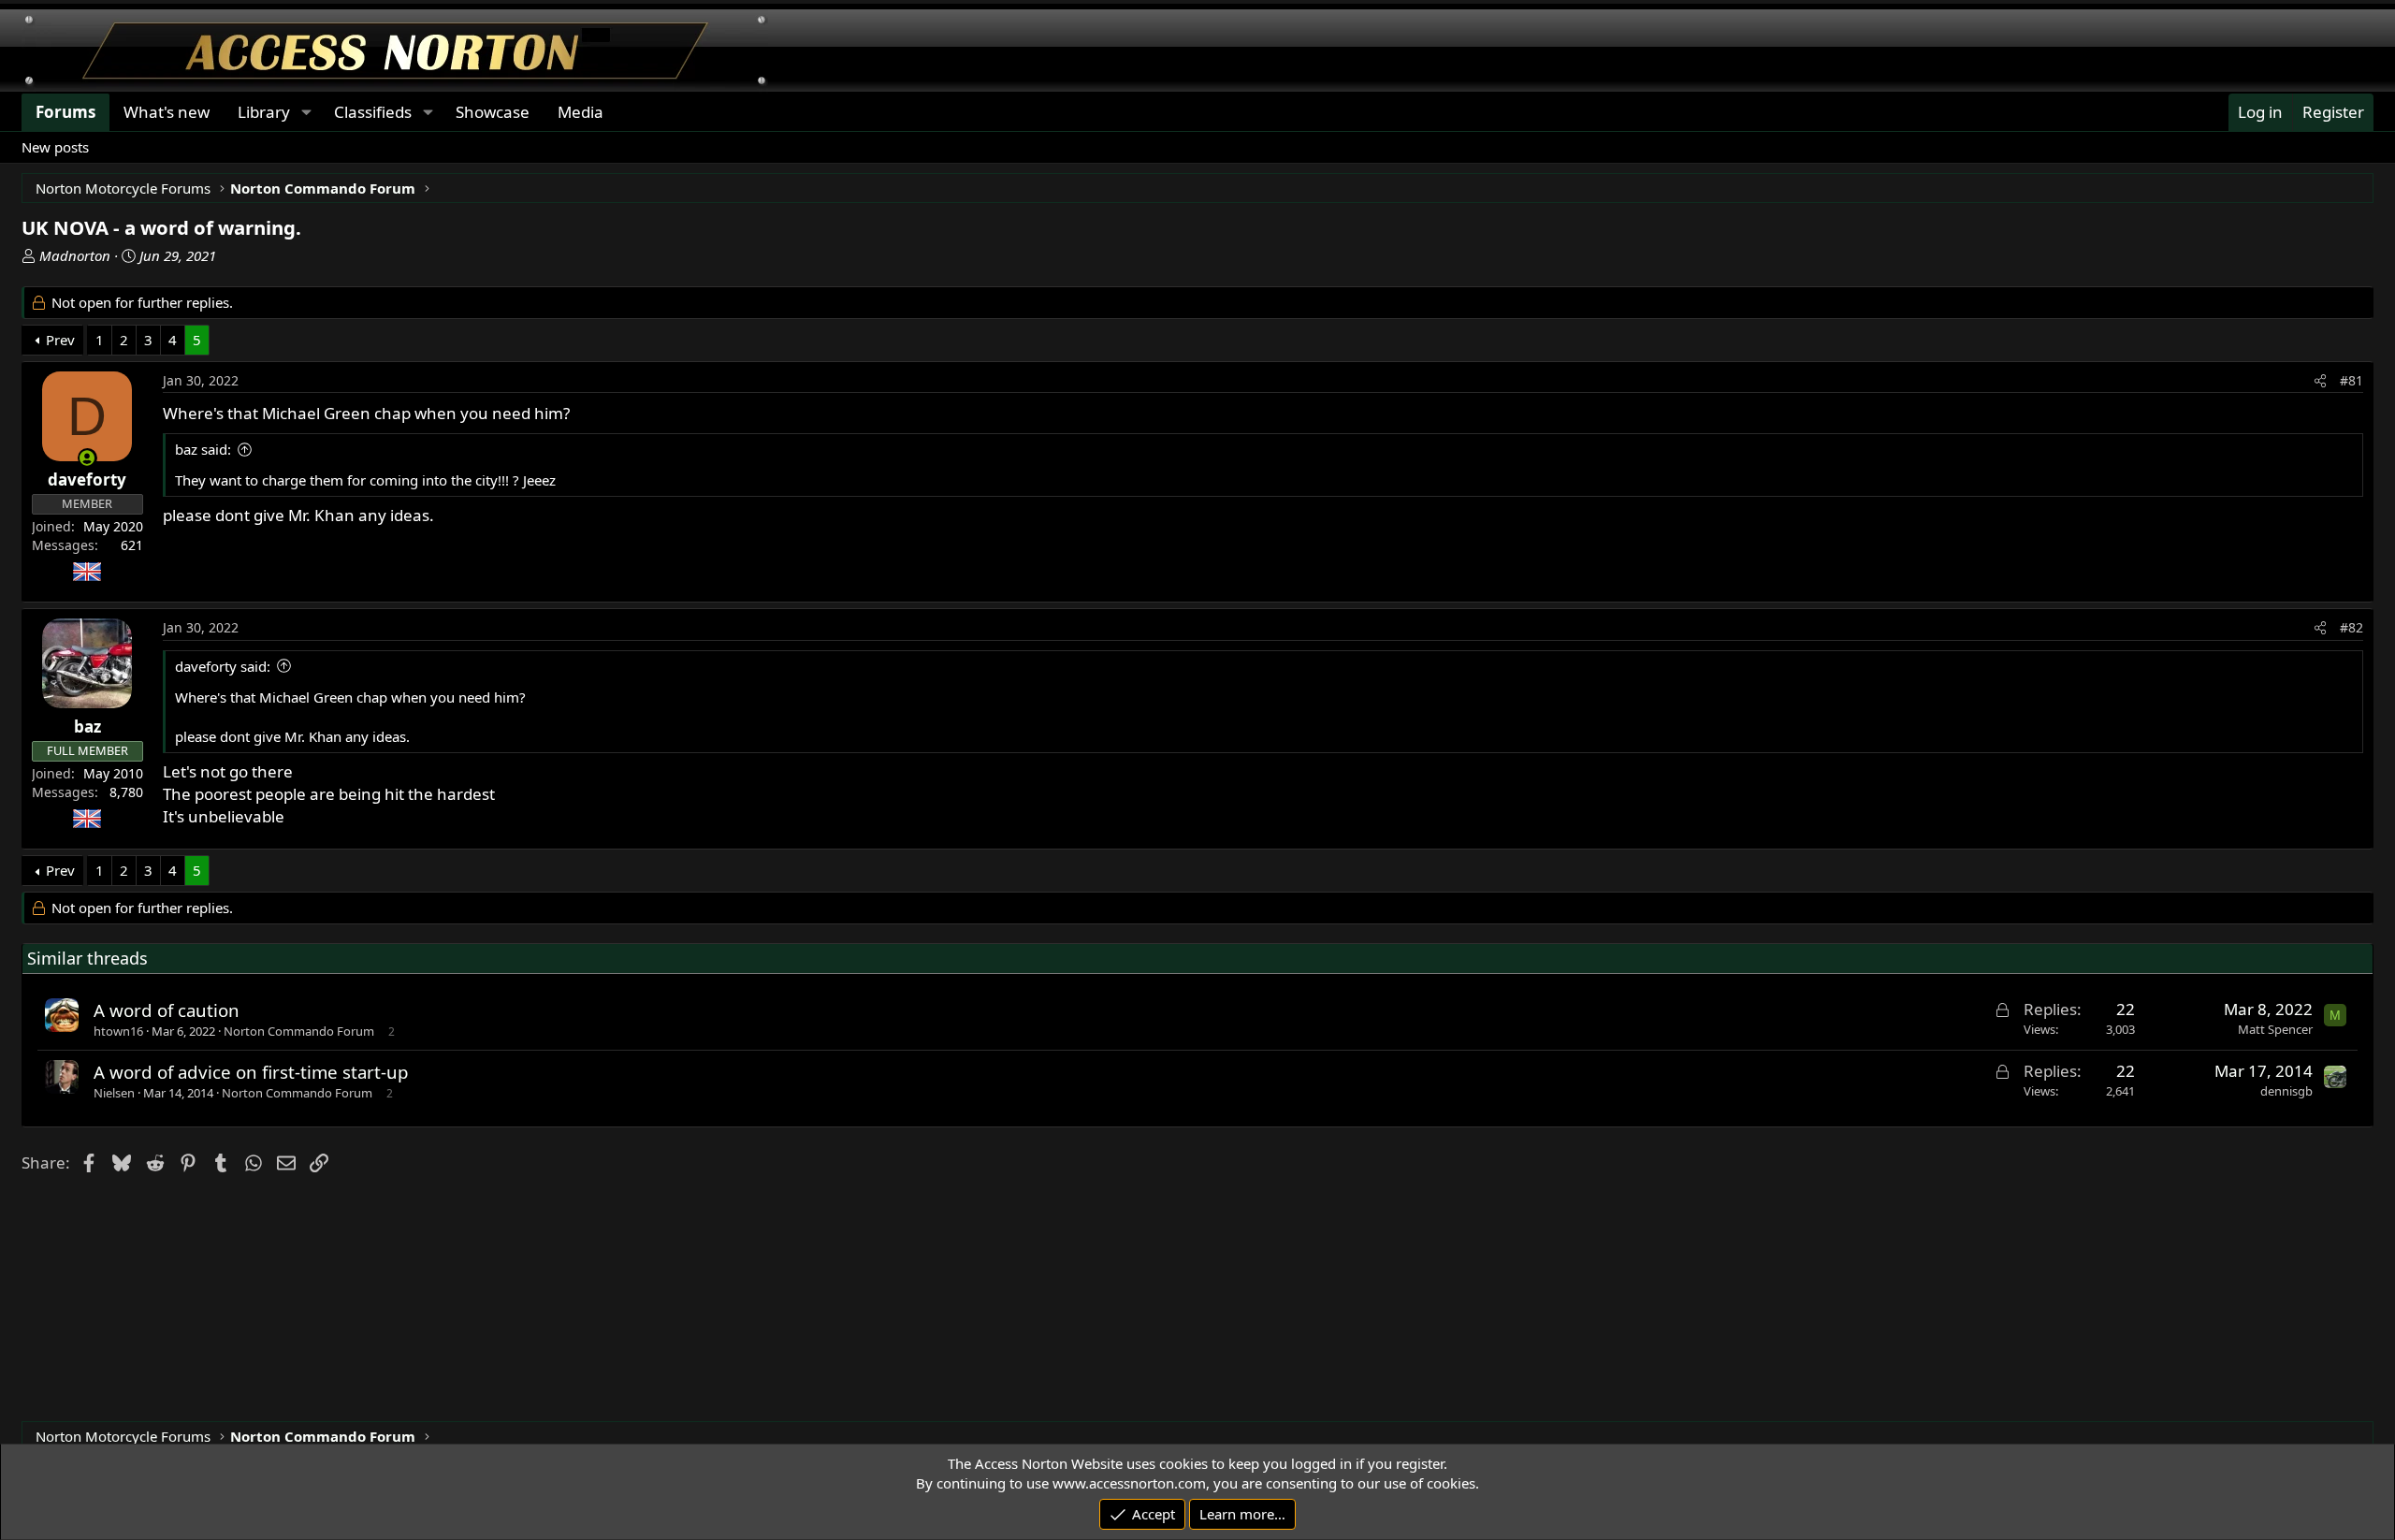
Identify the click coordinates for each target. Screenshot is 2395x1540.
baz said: (203, 449)
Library (264, 112)
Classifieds (373, 112)
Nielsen (114, 1093)
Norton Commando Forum (299, 1031)
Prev (60, 340)
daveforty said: (223, 666)
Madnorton (75, 255)
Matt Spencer (2275, 1029)
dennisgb (2286, 1091)
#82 (2351, 627)
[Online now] (87, 458)
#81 (2351, 380)
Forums (65, 112)
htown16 (118, 1031)
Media (581, 112)
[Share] (2320, 381)
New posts (55, 147)
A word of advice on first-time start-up (251, 1072)
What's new (167, 112)
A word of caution (167, 1010)
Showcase (493, 112)
